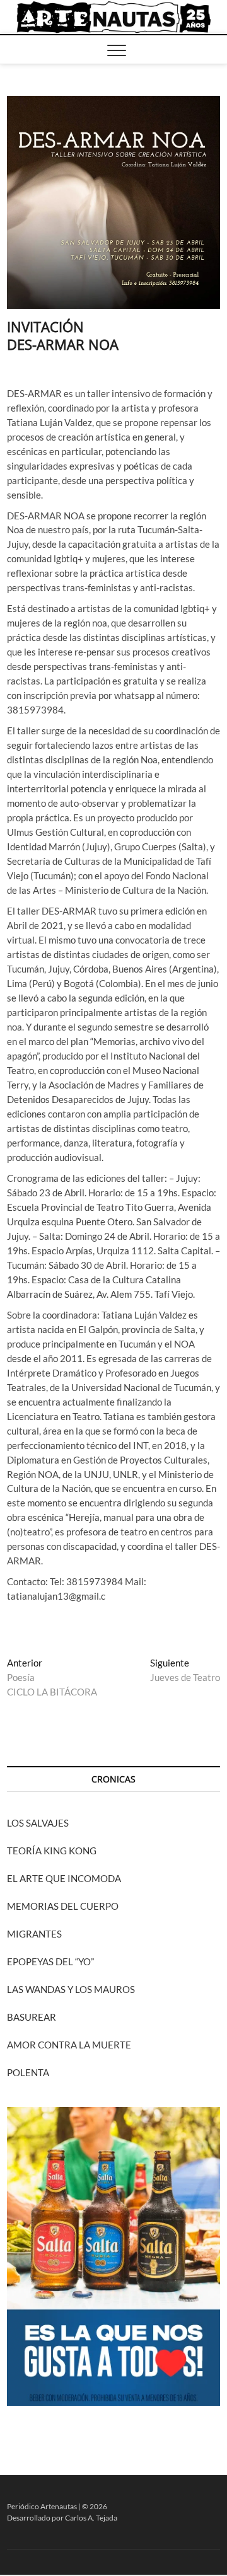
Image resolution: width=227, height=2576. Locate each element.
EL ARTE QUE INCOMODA (64, 1878)
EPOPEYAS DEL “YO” (50, 1961)
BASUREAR (32, 2017)
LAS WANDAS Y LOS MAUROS (71, 1989)
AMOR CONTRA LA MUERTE (69, 2045)
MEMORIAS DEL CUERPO (63, 1906)
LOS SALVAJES (38, 1823)
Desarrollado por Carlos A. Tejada (62, 2518)
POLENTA (28, 2072)
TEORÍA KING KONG (52, 1851)
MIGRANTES (34, 1934)
